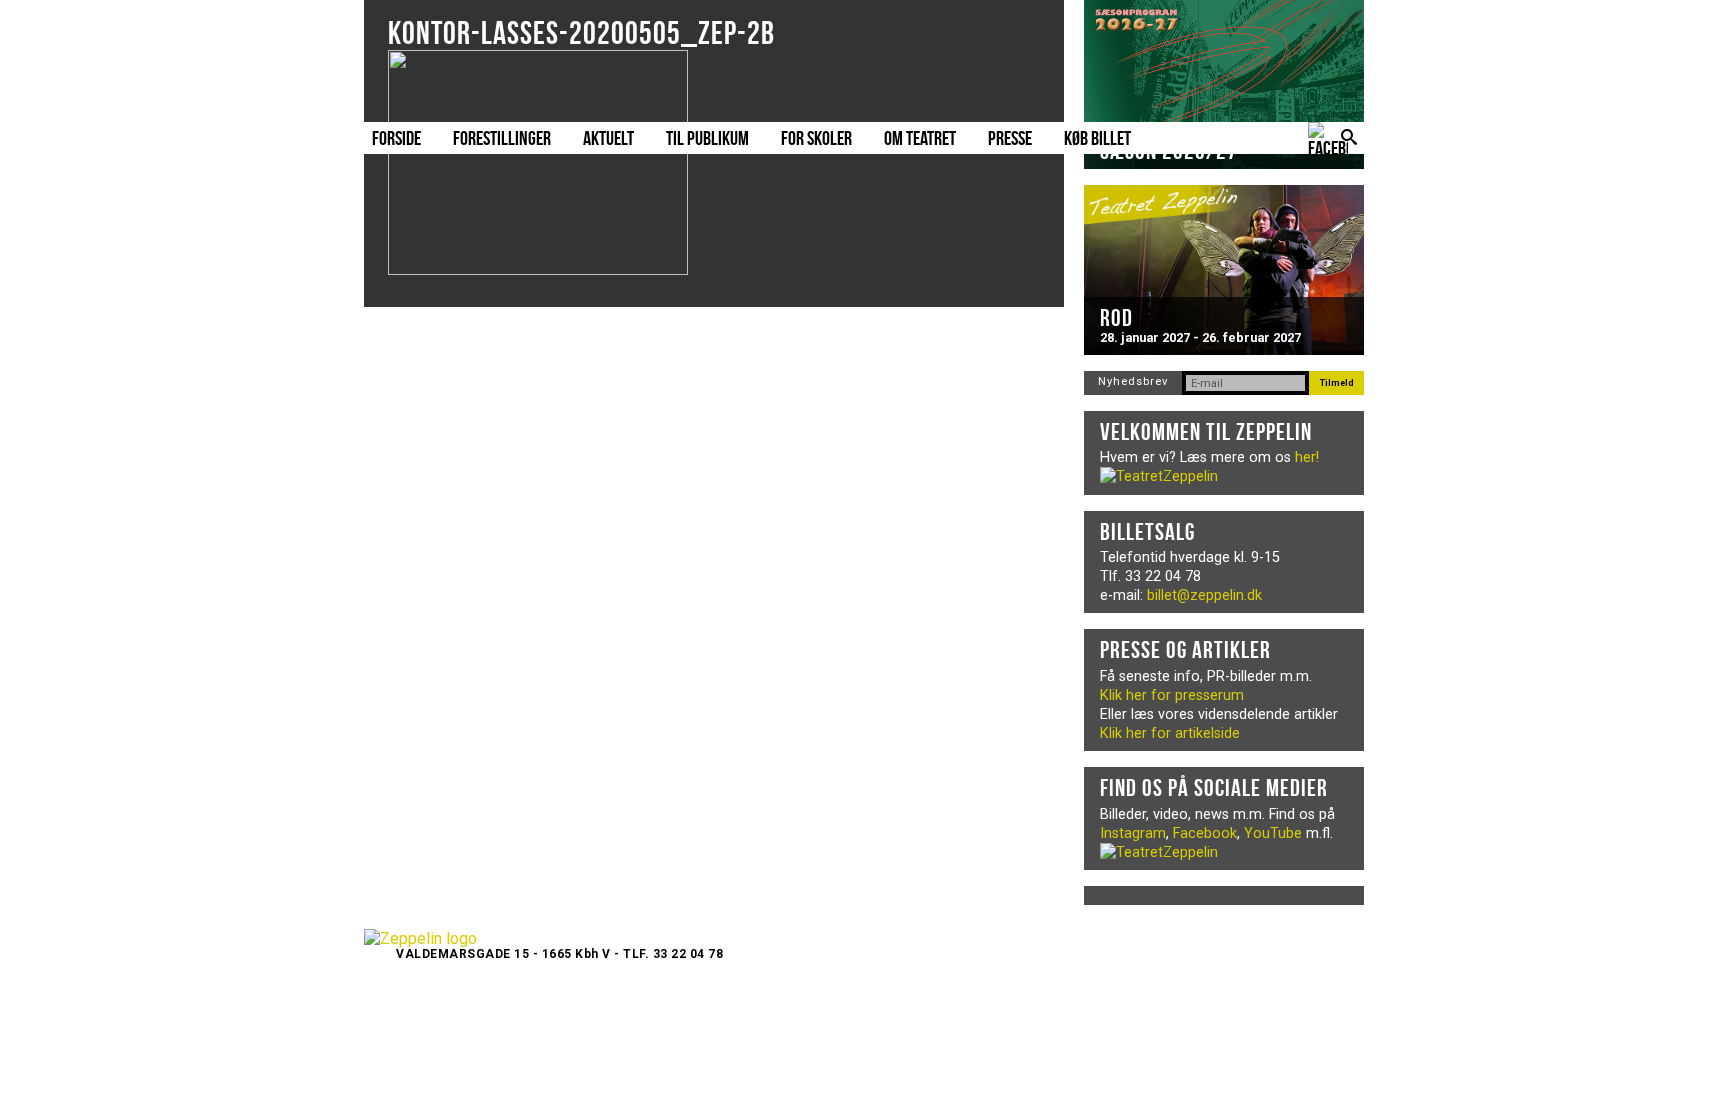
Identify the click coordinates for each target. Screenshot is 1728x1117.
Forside (396, 138)
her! (1307, 457)
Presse (1010, 138)
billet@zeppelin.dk (1204, 595)
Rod (1116, 318)
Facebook (1205, 833)
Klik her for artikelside (1170, 733)
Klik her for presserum (1172, 695)
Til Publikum (707, 138)
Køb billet (1097, 138)
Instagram (1133, 833)
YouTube (1273, 833)
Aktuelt (608, 138)
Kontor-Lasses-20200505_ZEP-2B (581, 32)
